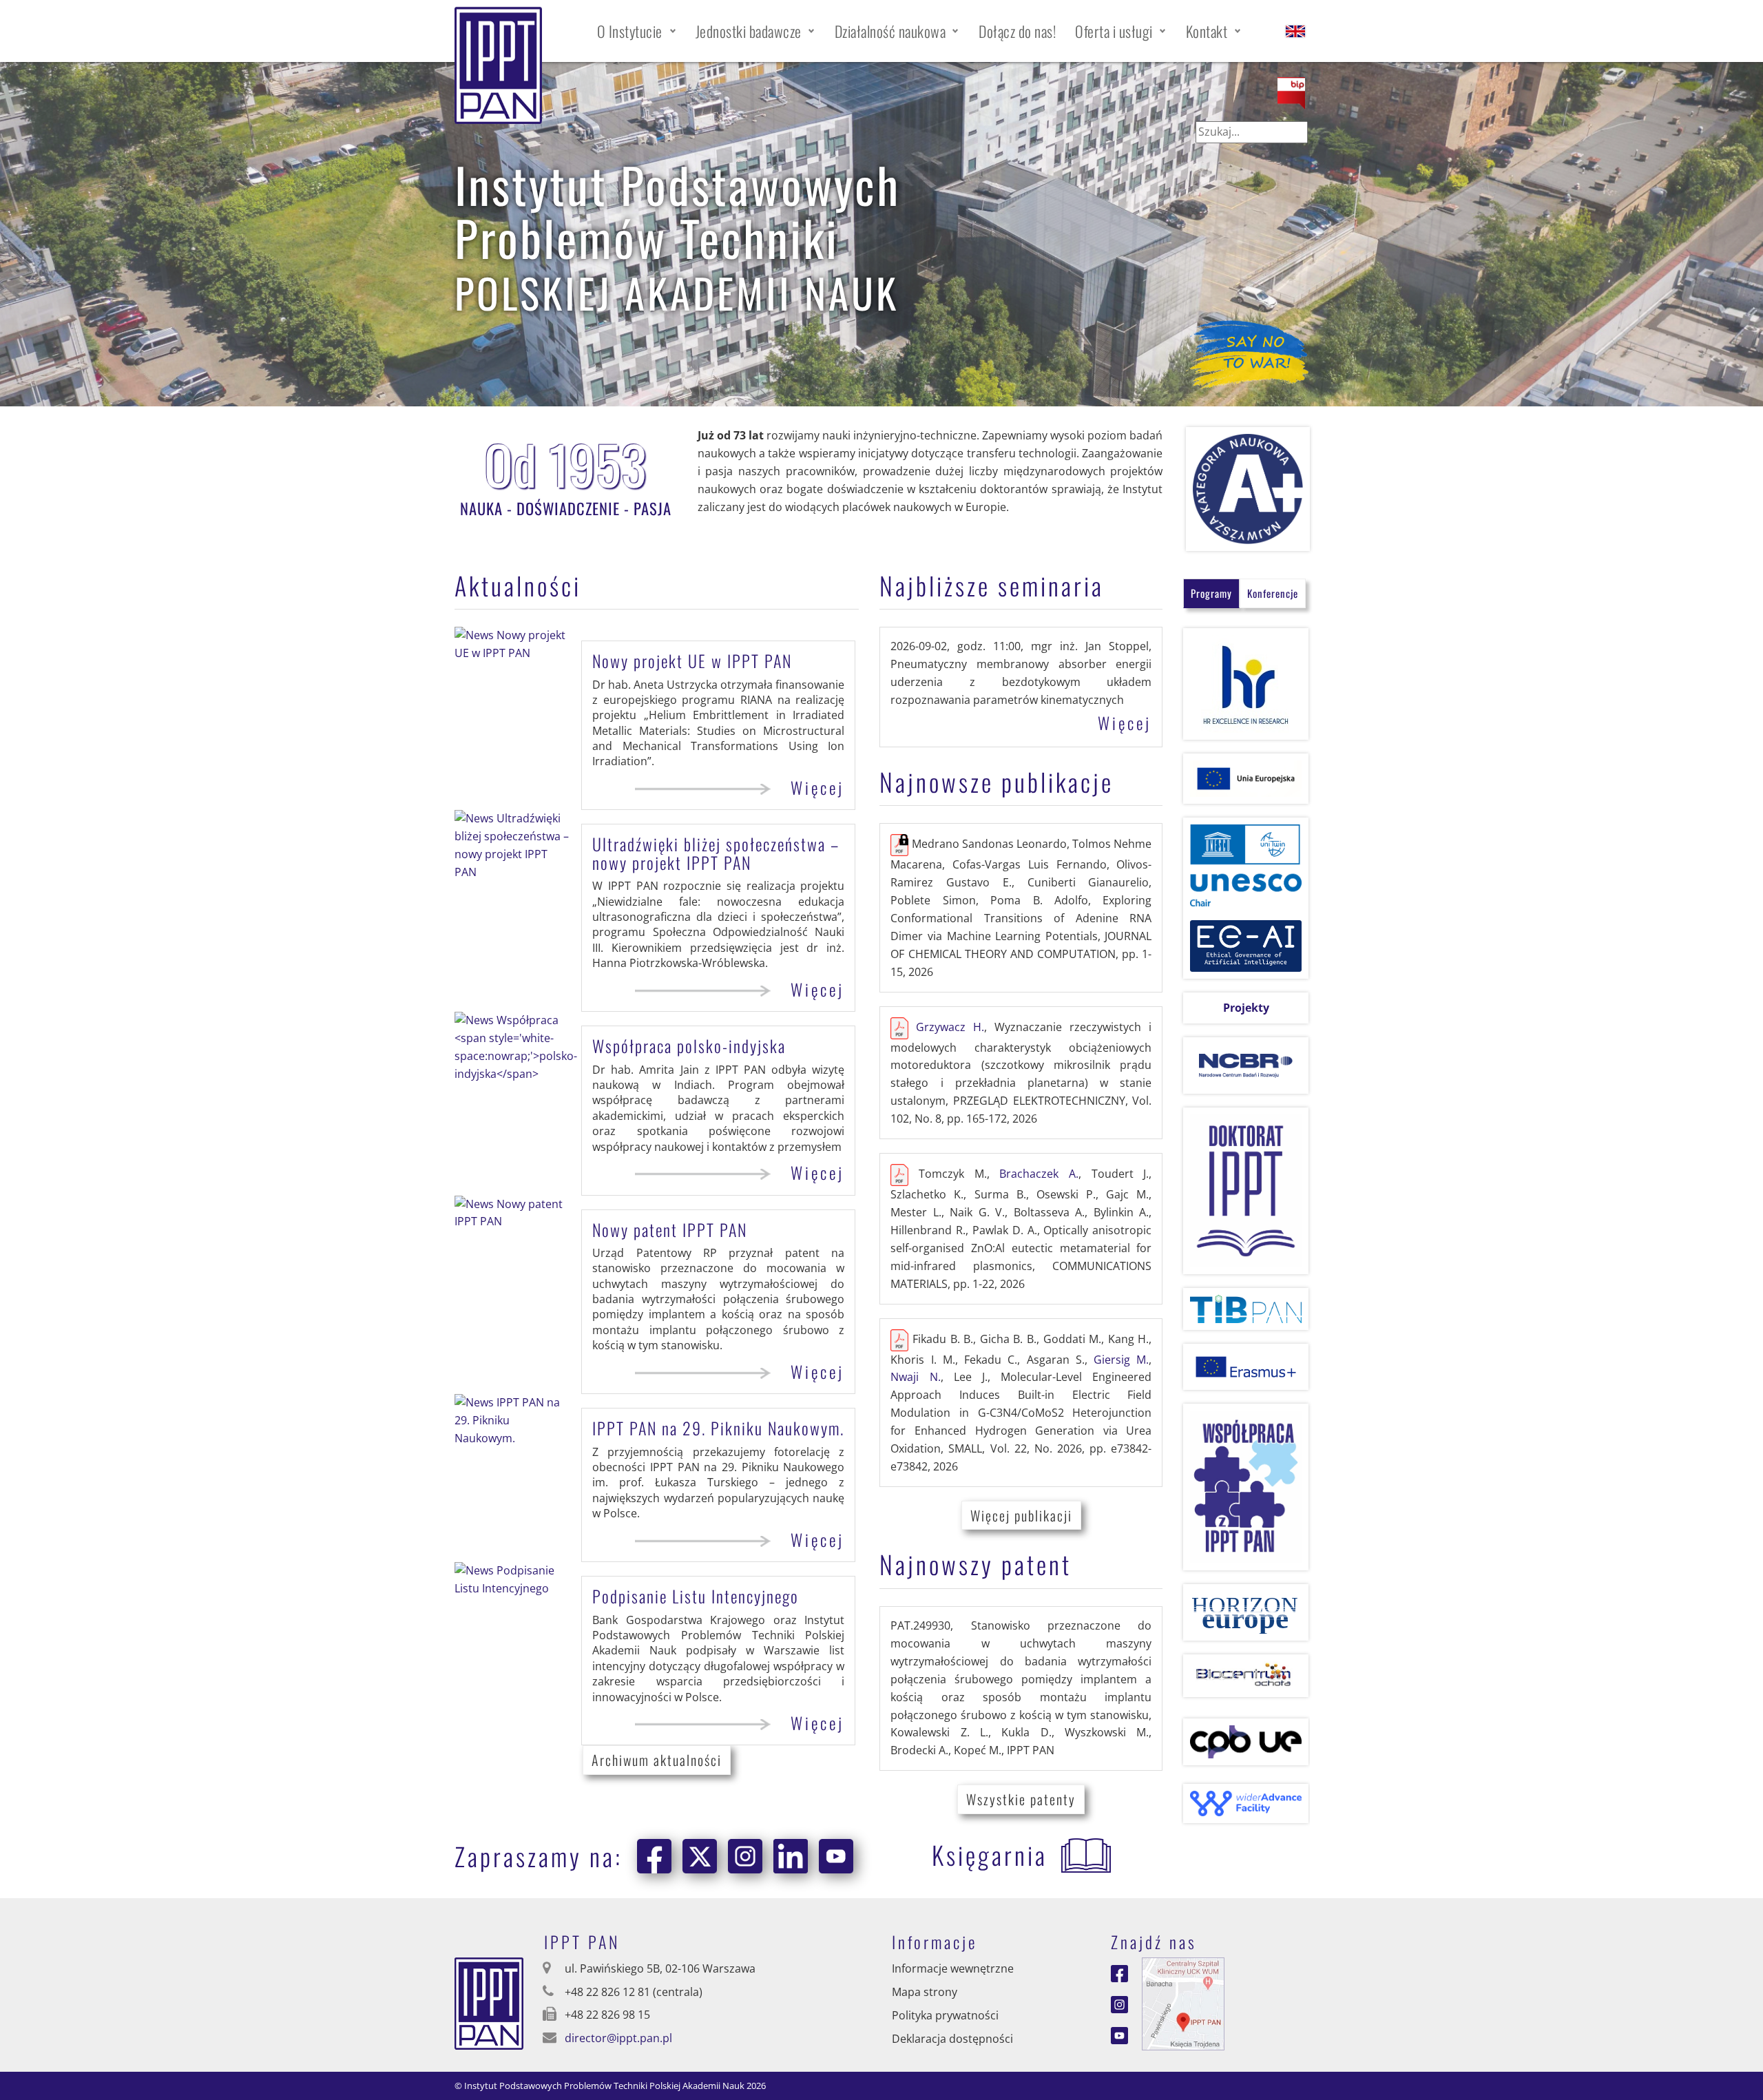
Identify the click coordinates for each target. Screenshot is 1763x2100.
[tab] (1211, 593)
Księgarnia (990, 1854)
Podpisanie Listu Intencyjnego (696, 1596)
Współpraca (689, 1046)
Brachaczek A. (1039, 1174)
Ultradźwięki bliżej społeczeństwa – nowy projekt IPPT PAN (716, 853)
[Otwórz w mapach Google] (1183, 2003)
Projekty (1246, 1008)
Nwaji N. (915, 1377)
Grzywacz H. (950, 1027)
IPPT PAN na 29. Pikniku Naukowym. (718, 1428)
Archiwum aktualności (657, 1760)
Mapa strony (925, 1992)
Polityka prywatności (945, 2015)
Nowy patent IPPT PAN (670, 1229)
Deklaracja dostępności (952, 2039)
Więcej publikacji (1021, 1515)
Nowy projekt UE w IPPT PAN (692, 661)
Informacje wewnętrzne (953, 1968)
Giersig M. (1121, 1360)
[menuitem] (637, 31)
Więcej (817, 788)
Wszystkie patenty (1021, 1799)
